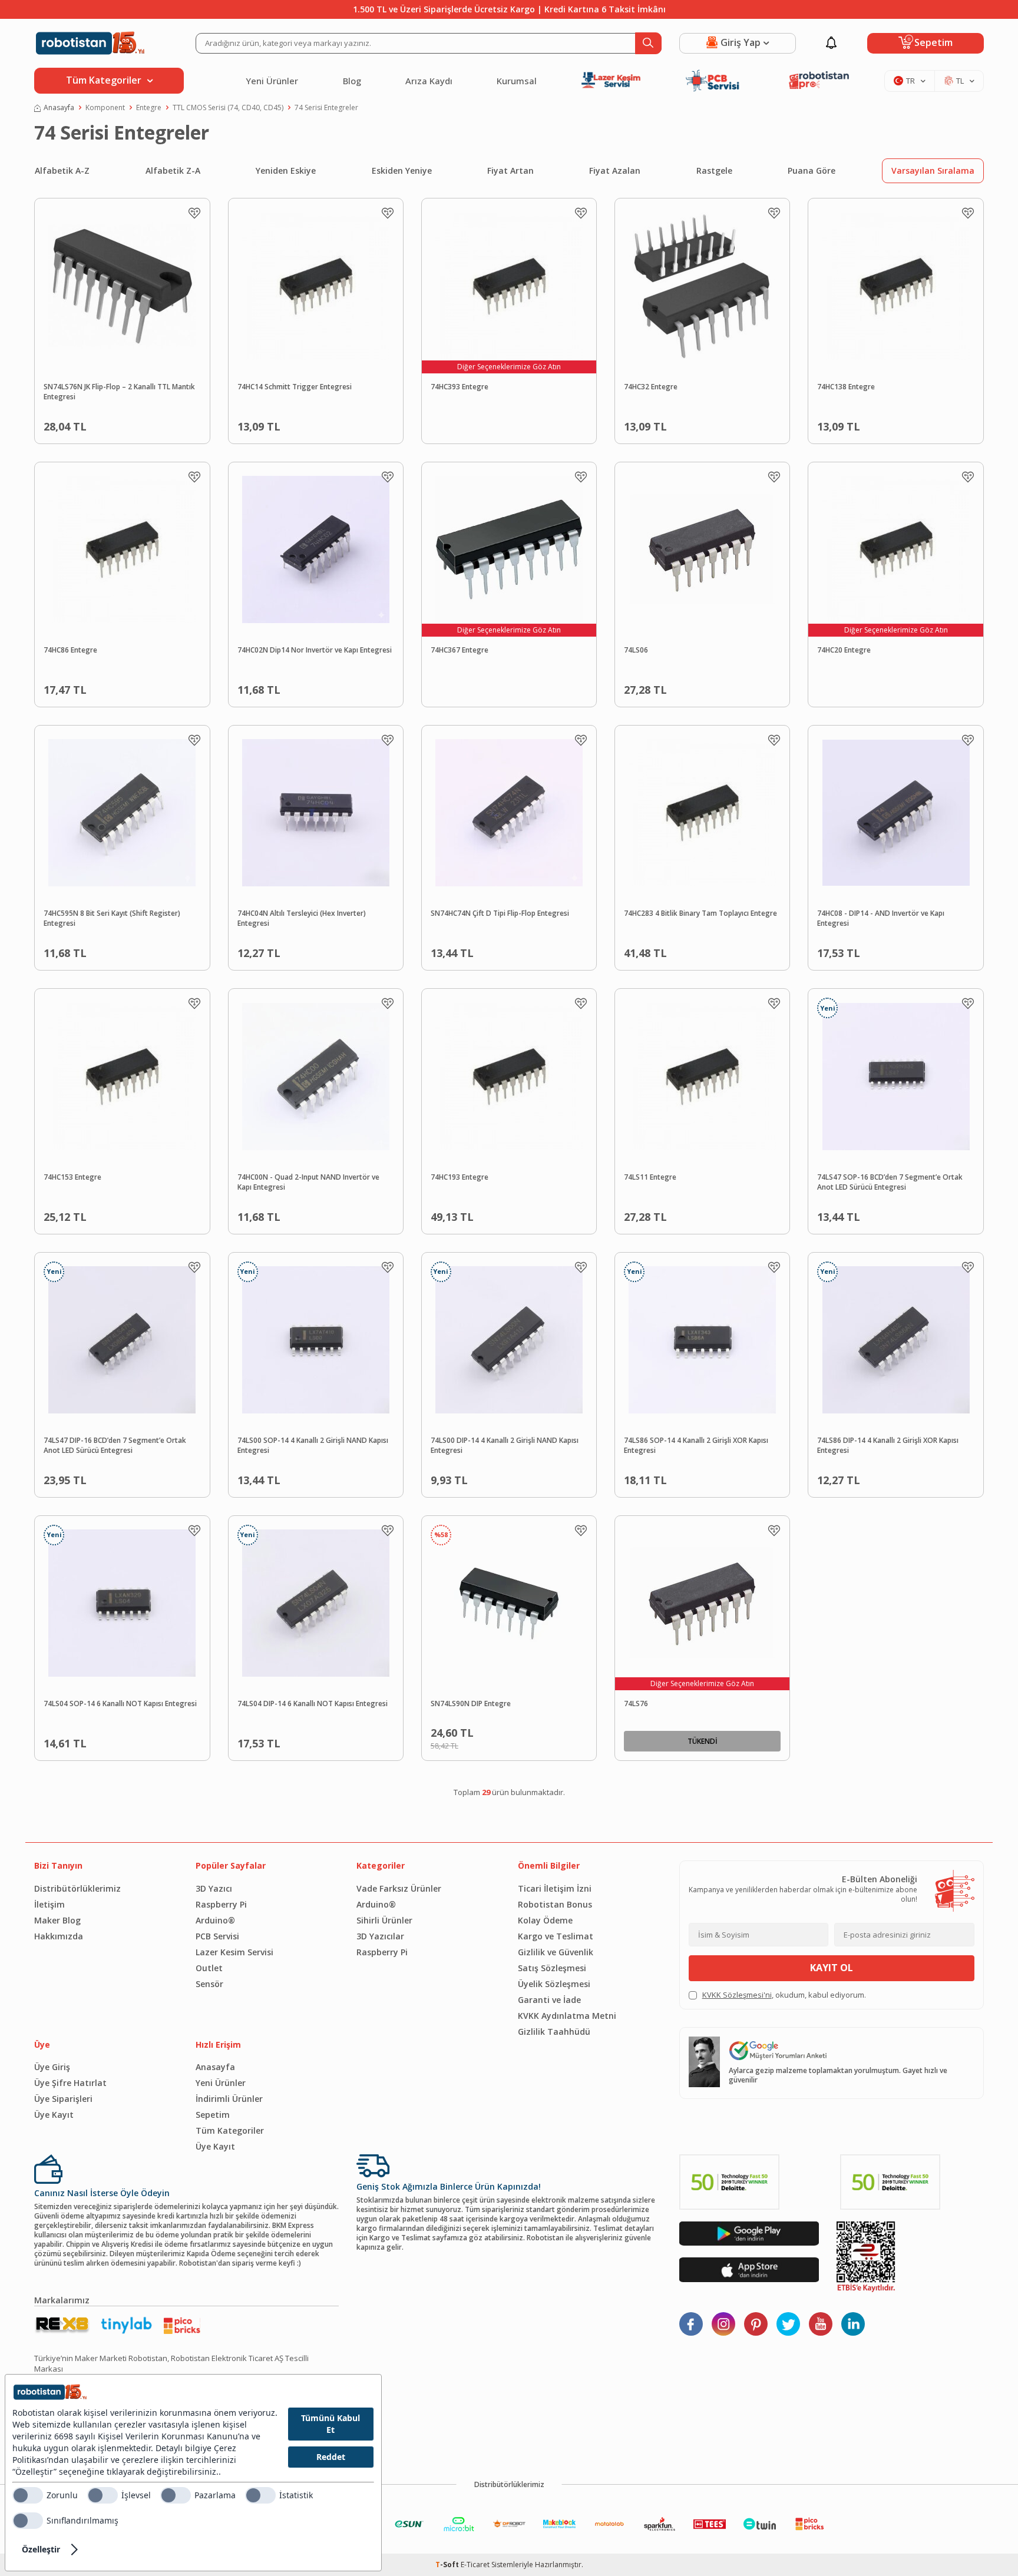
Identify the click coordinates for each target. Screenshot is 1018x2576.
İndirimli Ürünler (229, 2099)
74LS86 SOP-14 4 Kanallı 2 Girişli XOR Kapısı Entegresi (696, 1446)
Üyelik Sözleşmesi (554, 1984)
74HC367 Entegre (460, 650)
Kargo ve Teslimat (556, 1936)
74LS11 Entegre (650, 1177)
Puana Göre (812, 170)
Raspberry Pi (221, 1904)
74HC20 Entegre (844, 650)
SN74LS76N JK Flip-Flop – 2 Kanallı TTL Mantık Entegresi (119, 392)
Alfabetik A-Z (62, 170)
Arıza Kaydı (429, 81)
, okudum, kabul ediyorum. (784, 1995)
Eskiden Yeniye (402, 170)
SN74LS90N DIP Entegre (471, 1704)
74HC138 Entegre (846, 387)
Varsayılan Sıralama (933, 170)
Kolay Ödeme (545, 1920)
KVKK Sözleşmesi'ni (737, 1995)
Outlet (209, 1968)
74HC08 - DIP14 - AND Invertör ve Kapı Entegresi (881, 918)
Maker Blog (57, 1920)
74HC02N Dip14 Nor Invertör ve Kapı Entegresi (315, 650)
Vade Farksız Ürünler (399, 1888)
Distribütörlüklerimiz (77, 1888)
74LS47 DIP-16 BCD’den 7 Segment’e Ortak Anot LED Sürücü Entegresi (115, 1446)
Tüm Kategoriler (230, 2130)
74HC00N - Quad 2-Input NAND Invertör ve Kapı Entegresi (308, 1182)
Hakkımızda (59, 1936)
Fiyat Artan (510, 170)
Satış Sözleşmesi (552, 1968)
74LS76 (636, 1704)
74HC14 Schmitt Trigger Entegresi (295, 387)
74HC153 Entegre (72, 1177)
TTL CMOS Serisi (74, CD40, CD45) (228, 108)
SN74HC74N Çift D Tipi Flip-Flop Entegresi (500, 913)
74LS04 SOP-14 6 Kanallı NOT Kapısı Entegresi (120, 1704)
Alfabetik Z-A (173, 170)
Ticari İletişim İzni (555, 1888)
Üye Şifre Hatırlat (70, 2083)
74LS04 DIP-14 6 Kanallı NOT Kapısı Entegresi (313, 1704)
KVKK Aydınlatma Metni (567, 2016)
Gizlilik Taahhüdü (554, 2032)
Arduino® (215, 1920)
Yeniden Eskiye (286, 170)
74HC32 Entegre (651, 387)
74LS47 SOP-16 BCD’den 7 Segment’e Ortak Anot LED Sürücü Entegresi (890, 1182)
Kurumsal (517, 81)
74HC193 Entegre (460, 1177)
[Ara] (648, 43)
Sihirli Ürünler (384, 1920)
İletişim (49, 1904)
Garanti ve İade (549, 2000)
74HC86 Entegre (70, 650)
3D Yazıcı (214, 1888)
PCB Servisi (217, 1936)
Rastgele (714, 170)
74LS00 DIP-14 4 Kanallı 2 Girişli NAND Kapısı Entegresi (505, 1446)
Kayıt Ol (832, 1968)
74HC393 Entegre (460, 387)
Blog (352, 81)
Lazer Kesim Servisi (234, 1952)
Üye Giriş (52, 2067)
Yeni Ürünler (272, 81)
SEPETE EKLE (149, 424)
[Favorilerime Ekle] (194, 213)
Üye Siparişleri (63, 2099)
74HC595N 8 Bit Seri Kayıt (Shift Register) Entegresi (112, 918)
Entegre (149, 108)
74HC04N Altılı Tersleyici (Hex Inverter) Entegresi (302, 918)
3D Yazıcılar (380, 1936)
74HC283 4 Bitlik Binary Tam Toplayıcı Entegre (700, 913)
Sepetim (213, 2115)
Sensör (209, 1984)
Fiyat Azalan (615, 170)
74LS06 (636, 650)
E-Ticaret (475, 2565)
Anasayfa (59, 108)
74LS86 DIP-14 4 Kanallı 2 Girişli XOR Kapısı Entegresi (888, 1446)
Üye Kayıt (54, 2115)
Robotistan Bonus (555, 1904)
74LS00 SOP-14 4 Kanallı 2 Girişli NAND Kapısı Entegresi (313, 1446)
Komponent (105, 108)
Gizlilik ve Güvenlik (556, 1952)
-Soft (448, 2565)
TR (910, 81)
